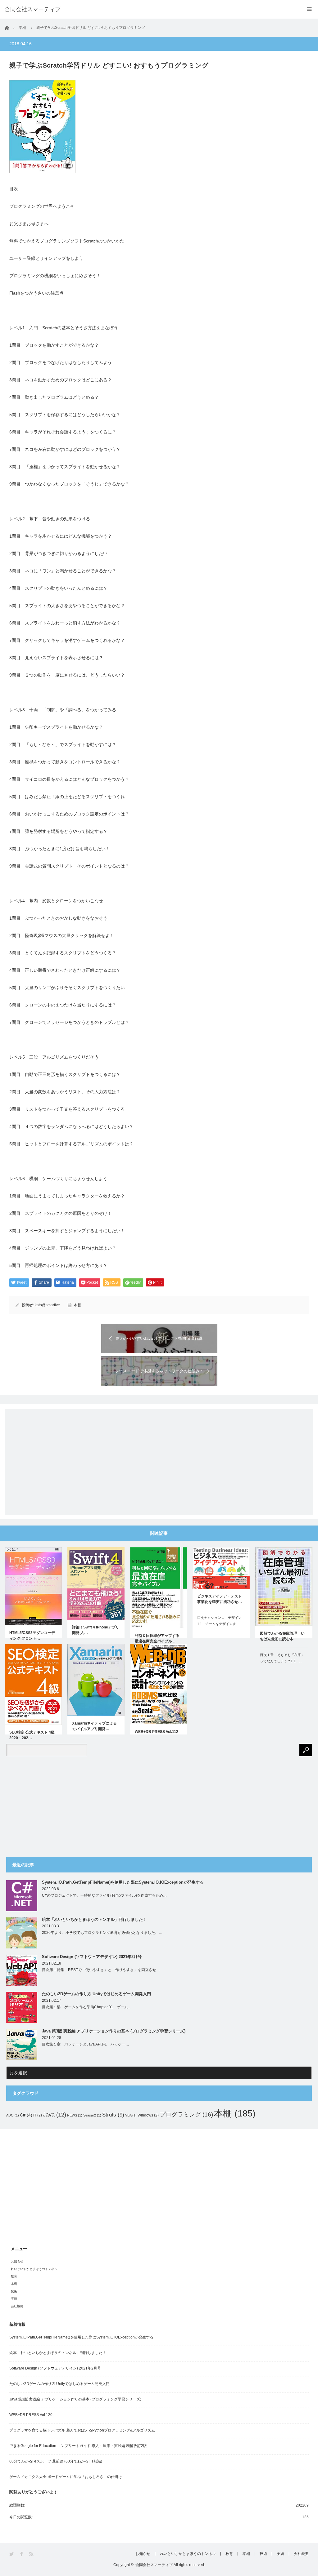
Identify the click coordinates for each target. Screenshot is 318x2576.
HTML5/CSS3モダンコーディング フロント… (32, 1636)
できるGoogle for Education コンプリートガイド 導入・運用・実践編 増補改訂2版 (78, 2446)
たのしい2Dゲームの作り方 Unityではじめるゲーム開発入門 (96, 1994)
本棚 (78, 1305)
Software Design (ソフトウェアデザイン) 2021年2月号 (92, 1957)
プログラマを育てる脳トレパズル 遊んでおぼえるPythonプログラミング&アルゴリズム (82, 2430)
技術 (14, 2291)
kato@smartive (47, 1305)
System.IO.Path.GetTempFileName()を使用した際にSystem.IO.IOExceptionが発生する (123, 1882)
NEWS (75, 2115)
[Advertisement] (159, 1457)
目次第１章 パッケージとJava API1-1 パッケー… (86, 2044)
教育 (14, 2276)
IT (38, 2115)
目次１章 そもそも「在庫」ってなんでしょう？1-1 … (282, 1658)
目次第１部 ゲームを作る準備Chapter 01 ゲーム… (87, 2007)
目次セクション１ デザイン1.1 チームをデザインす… (219, 1621)
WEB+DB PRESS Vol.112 (157, 1732)
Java (55, 2114)
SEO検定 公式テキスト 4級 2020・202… (32, 1735)
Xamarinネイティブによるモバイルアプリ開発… (94, 1726)
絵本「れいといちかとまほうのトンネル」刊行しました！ (94, 1919)
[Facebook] (22, 2554)
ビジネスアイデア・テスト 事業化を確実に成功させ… (220, 1599)
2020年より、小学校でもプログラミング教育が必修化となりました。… (102, 1933)
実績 (14, 2299)
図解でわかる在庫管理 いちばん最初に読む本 (282, 1636)
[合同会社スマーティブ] (33, 9)
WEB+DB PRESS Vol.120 (31, 2415)
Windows (148, 2115)
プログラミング (186, 2114)
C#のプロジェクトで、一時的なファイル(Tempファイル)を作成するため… (104, 1895)
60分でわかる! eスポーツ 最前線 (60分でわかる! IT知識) (56, 2461)
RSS (32, 2554)
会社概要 (17, 2306)
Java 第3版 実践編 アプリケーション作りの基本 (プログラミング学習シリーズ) (114, 2031)
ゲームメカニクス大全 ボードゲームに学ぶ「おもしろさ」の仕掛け (66, 2477)
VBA (131, 2115)
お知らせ (17, 2261)
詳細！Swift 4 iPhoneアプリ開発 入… (96, 1630)
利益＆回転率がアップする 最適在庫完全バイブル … (159, 1638)
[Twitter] (12, 2554)
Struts (113, 2115)
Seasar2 (92, 2115)
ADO (13, 2115)
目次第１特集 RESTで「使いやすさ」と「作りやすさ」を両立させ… (101, 1970)
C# (26, 2115)
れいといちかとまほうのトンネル (34, 2269)
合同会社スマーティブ (154, 2565)
